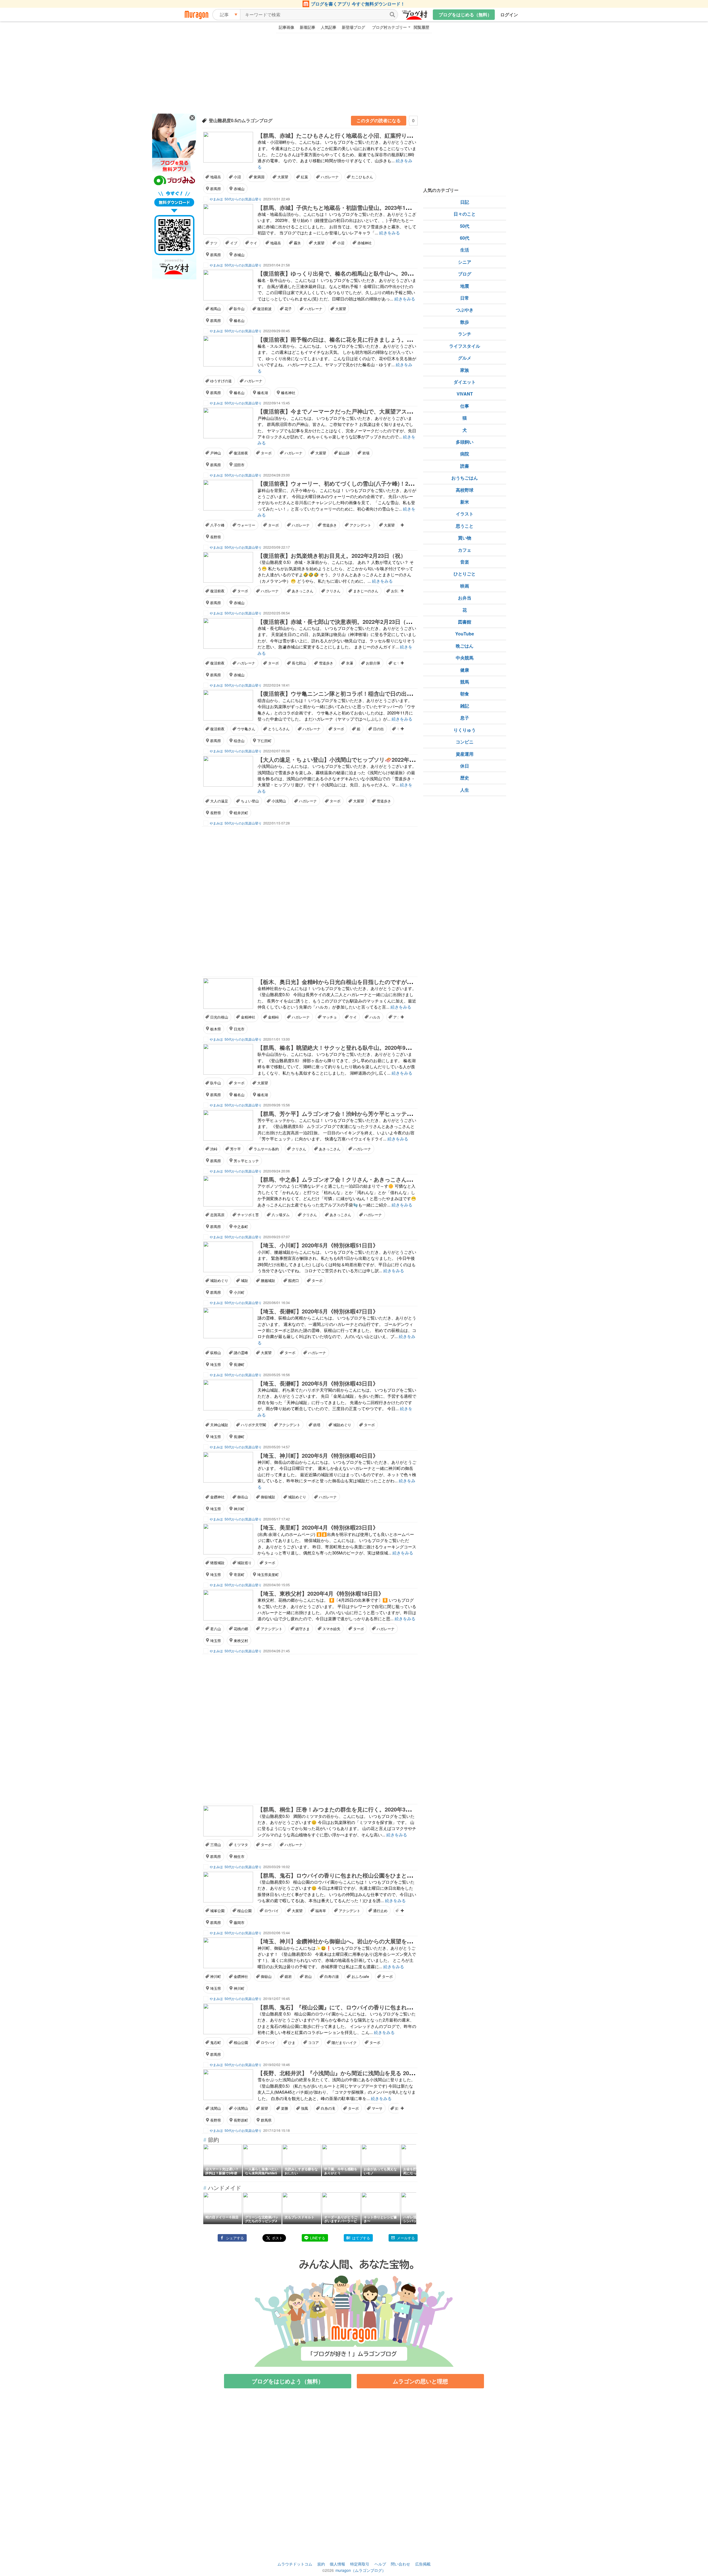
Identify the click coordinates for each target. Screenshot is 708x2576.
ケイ (254, 243)
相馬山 (216, 309)
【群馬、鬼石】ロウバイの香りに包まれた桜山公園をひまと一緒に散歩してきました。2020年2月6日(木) (387, 1875)
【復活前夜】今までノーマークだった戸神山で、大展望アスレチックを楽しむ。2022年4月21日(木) (381, 411)
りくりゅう (465, 730)
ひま (292, 2042)
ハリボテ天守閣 (253, 1425)
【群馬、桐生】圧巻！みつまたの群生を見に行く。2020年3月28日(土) (345, 1809)
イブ (234, 243)
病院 (465, 454)
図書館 (465, 622)
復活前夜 (241, 453)
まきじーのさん (366, 591)
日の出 (378, 729)
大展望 (283, 177)
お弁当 (465, 598)
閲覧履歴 (421, 27)
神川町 (239, 1509)
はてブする (361, 2238)
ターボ (266, 453)
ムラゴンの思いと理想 (420, 2381)
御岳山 (243, 1497)
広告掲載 (423, 2564)
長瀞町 (239, 1364)
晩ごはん (465, 646)
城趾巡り (244, 1563)
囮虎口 (294, 1280)
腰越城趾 (268, 1280)
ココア (313, 2042)
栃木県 (216, 1029)
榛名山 (239, 320)
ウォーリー (246, 525)
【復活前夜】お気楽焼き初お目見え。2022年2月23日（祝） (332, 555)
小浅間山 (279, 801)
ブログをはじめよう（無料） (288, 2381)
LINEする (318, 2238)
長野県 (216, 537)
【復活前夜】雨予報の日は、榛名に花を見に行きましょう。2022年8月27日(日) (356, 339)
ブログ (465, 274)
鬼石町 (216, 2042)
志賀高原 (217, 1215)
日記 (465, 202)
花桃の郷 (241, 1629)
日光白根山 (219, 1017)
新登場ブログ (353, 27)
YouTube (465, 634)
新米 (465, 502)
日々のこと (465, 214)
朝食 (465, 694)
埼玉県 (216, 1364)
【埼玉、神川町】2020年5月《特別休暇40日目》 (318, 1455)
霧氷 (297, 243)
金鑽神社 (217, 1497)
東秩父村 (241, 1641)
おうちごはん (465, 478)
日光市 (239, 1029)
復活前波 (264, 309)
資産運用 (465, 754)
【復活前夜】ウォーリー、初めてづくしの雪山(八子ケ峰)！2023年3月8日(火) (353, 483)
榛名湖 (263, 393)
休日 (465, 766)
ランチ (465, 334)
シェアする (235, 2238)
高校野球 (465, 490)
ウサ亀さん (246, 729)
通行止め (380, 1911)
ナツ (214, 243)
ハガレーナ (330, 177)
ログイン (509, 15)
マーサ (377, 2108)
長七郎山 (299, 663)
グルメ (465, 358)
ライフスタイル (465, 346)
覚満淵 (259, 177)
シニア (465, 262)
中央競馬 (465, 658)
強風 (304, 2108)
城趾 (244, 1280)
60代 (465, 238)
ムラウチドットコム (295, 2564)
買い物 (465, 538)
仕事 (465, 406)
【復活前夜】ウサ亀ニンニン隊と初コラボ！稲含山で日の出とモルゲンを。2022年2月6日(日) (374, 693)
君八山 (216, 1629)
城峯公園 (217, 1911)
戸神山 (216, 453)
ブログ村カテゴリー (389, 27)
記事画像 (287, 27)
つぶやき (465, 310)
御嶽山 (266, 1976)
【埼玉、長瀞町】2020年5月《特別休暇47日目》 (318, 1311)
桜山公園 (244, 1911)
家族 (465, 370)
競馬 (465, 682)
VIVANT (465, 394)
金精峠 (273, 1017)
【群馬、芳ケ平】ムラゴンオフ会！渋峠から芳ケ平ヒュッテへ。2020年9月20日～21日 (365, 1113)
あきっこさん (303, 591)
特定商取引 (360, 2564)
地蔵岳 (216, 177)
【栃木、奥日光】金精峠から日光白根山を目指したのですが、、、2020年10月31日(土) (366, 982)
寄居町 (239, 1574)
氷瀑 (350, 663)
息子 (465, 718)
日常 (465, 298)
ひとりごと (465, 574)
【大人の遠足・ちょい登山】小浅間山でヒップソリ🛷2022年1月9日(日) (347, 759)
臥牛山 (239, 309)
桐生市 (239, 1856)
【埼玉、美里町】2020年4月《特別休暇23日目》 (318, 1527)
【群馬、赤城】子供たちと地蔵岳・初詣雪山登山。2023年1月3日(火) (343, 207)
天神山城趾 (219, 1425)
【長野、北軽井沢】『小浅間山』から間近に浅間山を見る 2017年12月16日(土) (355, 2073)
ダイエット (465, 382)
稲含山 (239, 741)
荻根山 (216, 1353)
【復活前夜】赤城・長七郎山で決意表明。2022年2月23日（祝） (337, 621)
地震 (465, 286)
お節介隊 (373, 663)
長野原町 (241, 2120)
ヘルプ (380, 2564)
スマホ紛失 (331, 1629)
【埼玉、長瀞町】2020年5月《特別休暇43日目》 (318, 1383)
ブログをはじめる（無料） (465, 15)
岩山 (308, 1976)
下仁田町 (264, 741)
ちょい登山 (250, 801)
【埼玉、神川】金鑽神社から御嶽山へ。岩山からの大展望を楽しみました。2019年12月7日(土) (375, 1941)
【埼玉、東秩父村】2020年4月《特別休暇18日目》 (321, 1593)
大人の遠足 (219, 801)
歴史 (465, 778)
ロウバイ (272, 1911)
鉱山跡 (344, 453)
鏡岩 (288, 1976)
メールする (406, 2238)
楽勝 (285, 2108)
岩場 (366, 453)
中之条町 (241, 1227)
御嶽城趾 (268, 1497)
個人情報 (337, 2564)
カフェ (465, 550)
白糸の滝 (328, 2108)
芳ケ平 (235, 1149)
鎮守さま (303, 1629)
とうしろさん (279, 729)
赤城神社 (365, 243)
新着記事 (308, 27)
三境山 (216, 1845)
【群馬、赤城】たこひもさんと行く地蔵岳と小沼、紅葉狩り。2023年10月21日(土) (360, 135)
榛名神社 (288, 393)
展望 (264, 2108)
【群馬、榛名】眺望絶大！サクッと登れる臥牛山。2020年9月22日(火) (345, 1047)
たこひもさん (362, 177)
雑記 (465, 706)
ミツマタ (241, 1845)
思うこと (465, 526)
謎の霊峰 (241, 1353)
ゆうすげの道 (221, 381)
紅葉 (304, 177)
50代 (465, 226)
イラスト (465, 514)
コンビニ (465, 742)
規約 (321, 2564)
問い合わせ (400, 2564)
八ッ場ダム (281, 1215)
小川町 (239, 1292)
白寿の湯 (332, 1976)
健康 (465, 670)
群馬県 (216, 189)
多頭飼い (465, 442)
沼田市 (239, 465)
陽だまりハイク (344, 2042)
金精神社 (248, 1017)
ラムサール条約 (266, 1149)
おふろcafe (360, 1976)
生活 (465, 250)
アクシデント (360, 525)
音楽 (465, 562)
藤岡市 (239, 1922)
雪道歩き (330, 525)
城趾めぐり (219, 1280)
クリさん (333, 591)
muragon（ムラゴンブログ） (361, 2570)
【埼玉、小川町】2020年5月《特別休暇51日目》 (318, 1245)
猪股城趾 (217, 1563)
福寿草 (321, 1911)
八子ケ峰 (217, 525)
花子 (288, 309)
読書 (465, 466)
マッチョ (330, 1017)
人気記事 (329, 27)
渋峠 (214, 1149)
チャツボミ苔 (248, 1215)
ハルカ (375, 1017)
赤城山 (239, 189)
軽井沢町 (241, 813)
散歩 (465, 322)
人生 (465, 790)
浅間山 (216, 2108)
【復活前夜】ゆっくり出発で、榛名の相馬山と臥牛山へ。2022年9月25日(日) (353, 273)
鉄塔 (317, 1425)
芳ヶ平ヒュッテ (246, 1161)
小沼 (237, 177)
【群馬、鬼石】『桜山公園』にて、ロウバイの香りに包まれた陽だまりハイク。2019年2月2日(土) (379, 2007)
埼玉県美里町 (268, 1574)
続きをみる (390, 233)
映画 (465, 586)
